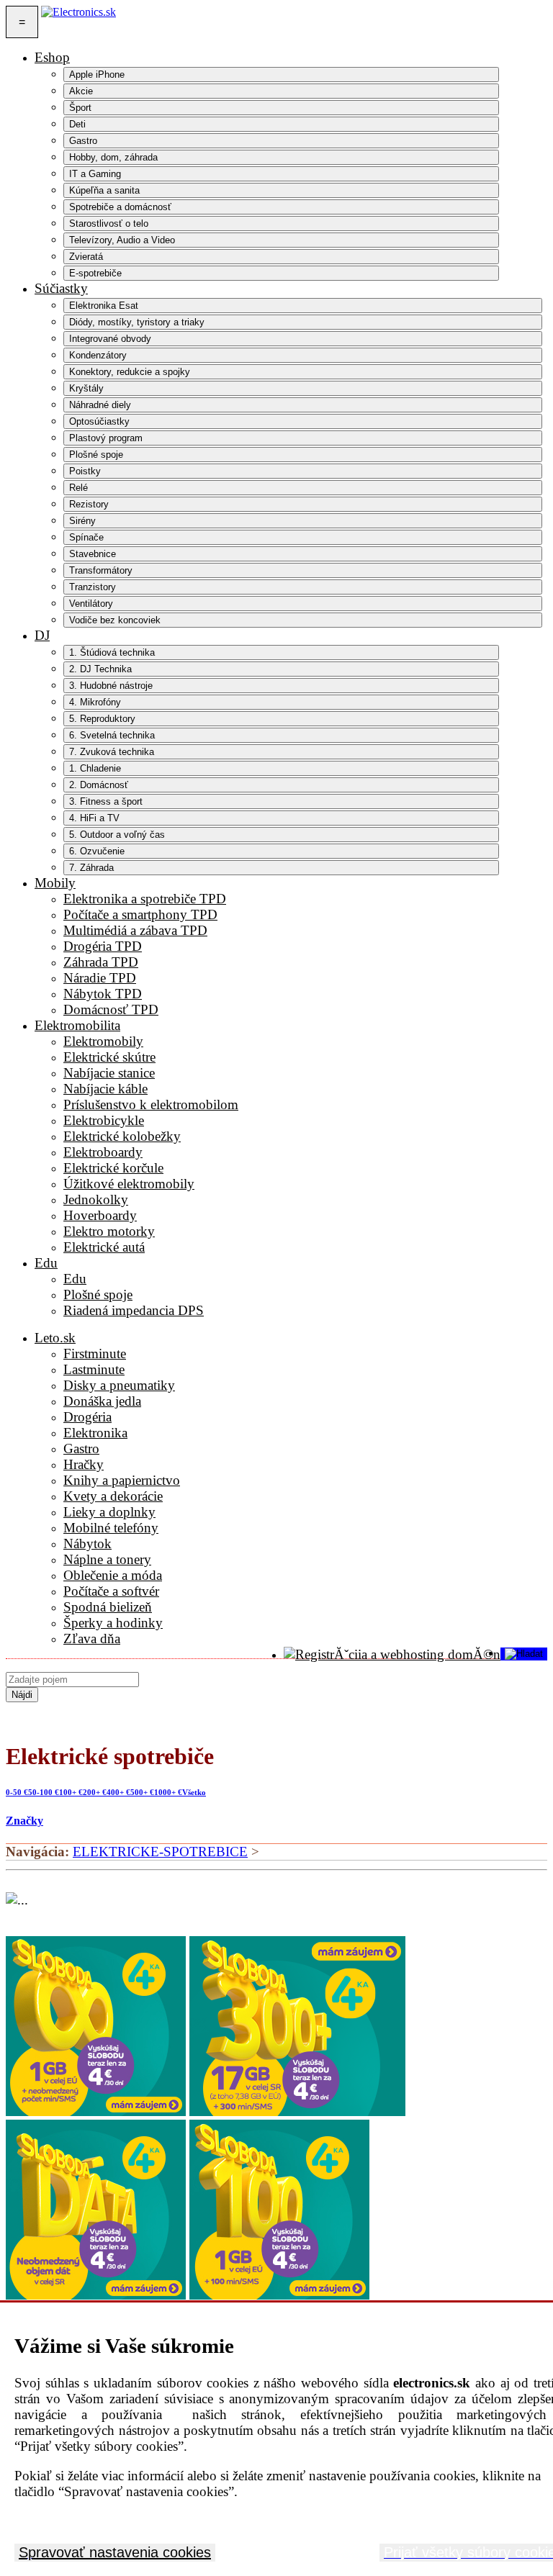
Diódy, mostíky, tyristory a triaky (137, 322)
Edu (46, 1263)
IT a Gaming (95, 174)
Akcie (81, 91)
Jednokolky (96, 1199)
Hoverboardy (100, 1215)
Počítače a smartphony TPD (140, 914)
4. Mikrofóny (95, 702)
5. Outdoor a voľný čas (117, 835)
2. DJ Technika (100, 669)
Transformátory (101, 570)
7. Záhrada (91, 868)
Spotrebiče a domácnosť (120, 207)
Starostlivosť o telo (109, 223)
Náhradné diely (100, 405)
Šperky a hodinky (113, 1623)
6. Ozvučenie (97, 851)
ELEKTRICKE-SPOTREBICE (160, 1852)
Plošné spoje (96, 455)
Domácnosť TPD (111, 1009)
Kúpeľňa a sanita (104, 190)
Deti (77, 124)
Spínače (86, 537)
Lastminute (94, 1369)
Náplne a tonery (107, 1559)
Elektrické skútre (109, 1057)
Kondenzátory (98, 355)
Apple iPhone (97, 74)
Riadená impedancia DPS (134, 1310)
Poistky (85, 471)
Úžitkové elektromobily (129, 1184)
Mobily (55, 883)
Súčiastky (61, 288)
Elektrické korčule (113, 1168)
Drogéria (87, 1417)
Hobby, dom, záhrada (113, 157)
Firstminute (95, 1353)
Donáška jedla (102, 1401)
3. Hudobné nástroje (111, 686)
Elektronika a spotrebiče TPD (145, 899)
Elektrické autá (104, 1247)
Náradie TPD (100, 978)
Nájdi (22, 1695)
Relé (78, 488)
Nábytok (87, 1544)
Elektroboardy (103, 1152)
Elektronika (95, 1433)
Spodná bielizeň (108, 1607)
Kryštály (86, 388)
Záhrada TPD (101, 962)
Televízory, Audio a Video (122, 240)
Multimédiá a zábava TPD (135, 930)
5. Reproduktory (102, 719)
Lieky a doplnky (109, 1512)
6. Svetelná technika (112, 735)
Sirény (82, 521)
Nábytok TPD (103, 994)
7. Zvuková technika (112, 752)
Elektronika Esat (104, 306)
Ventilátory (91, 604)
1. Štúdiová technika (112, 652)
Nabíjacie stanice (109, 1073)
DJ (42, 635)
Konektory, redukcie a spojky (130, 372)
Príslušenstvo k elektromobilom (151, 1104)
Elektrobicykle (104, 1120)
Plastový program (106, 438)
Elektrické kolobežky (122, 1136)
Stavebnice (93, 554)
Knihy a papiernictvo (122, 1480)
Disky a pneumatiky (119, 1385)
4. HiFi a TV (94, 818)
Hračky (84, 1464)
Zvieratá (86, 257)
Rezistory (89, 504)
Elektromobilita (77, 1025)
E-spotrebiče (95, 273)
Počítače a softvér (111, 1591)
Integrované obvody (110, 339)
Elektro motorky (109, 1231)
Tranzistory (93, 587)
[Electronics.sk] (78, 22)
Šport (80, 108)
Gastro (83, 141)
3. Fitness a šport (106, 801)
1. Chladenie (95, 768)
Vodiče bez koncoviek (115, 620)
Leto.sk (55, 1338)
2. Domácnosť (99, 785)
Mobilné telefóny (111, 1528)
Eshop (52, 57)
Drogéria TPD (103, 946)
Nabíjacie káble (105, 1089)
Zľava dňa (92, 1639)
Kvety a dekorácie (113, 1496)
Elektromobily (103, 1041)
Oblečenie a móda (113, 1575)
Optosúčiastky (99, 421)
